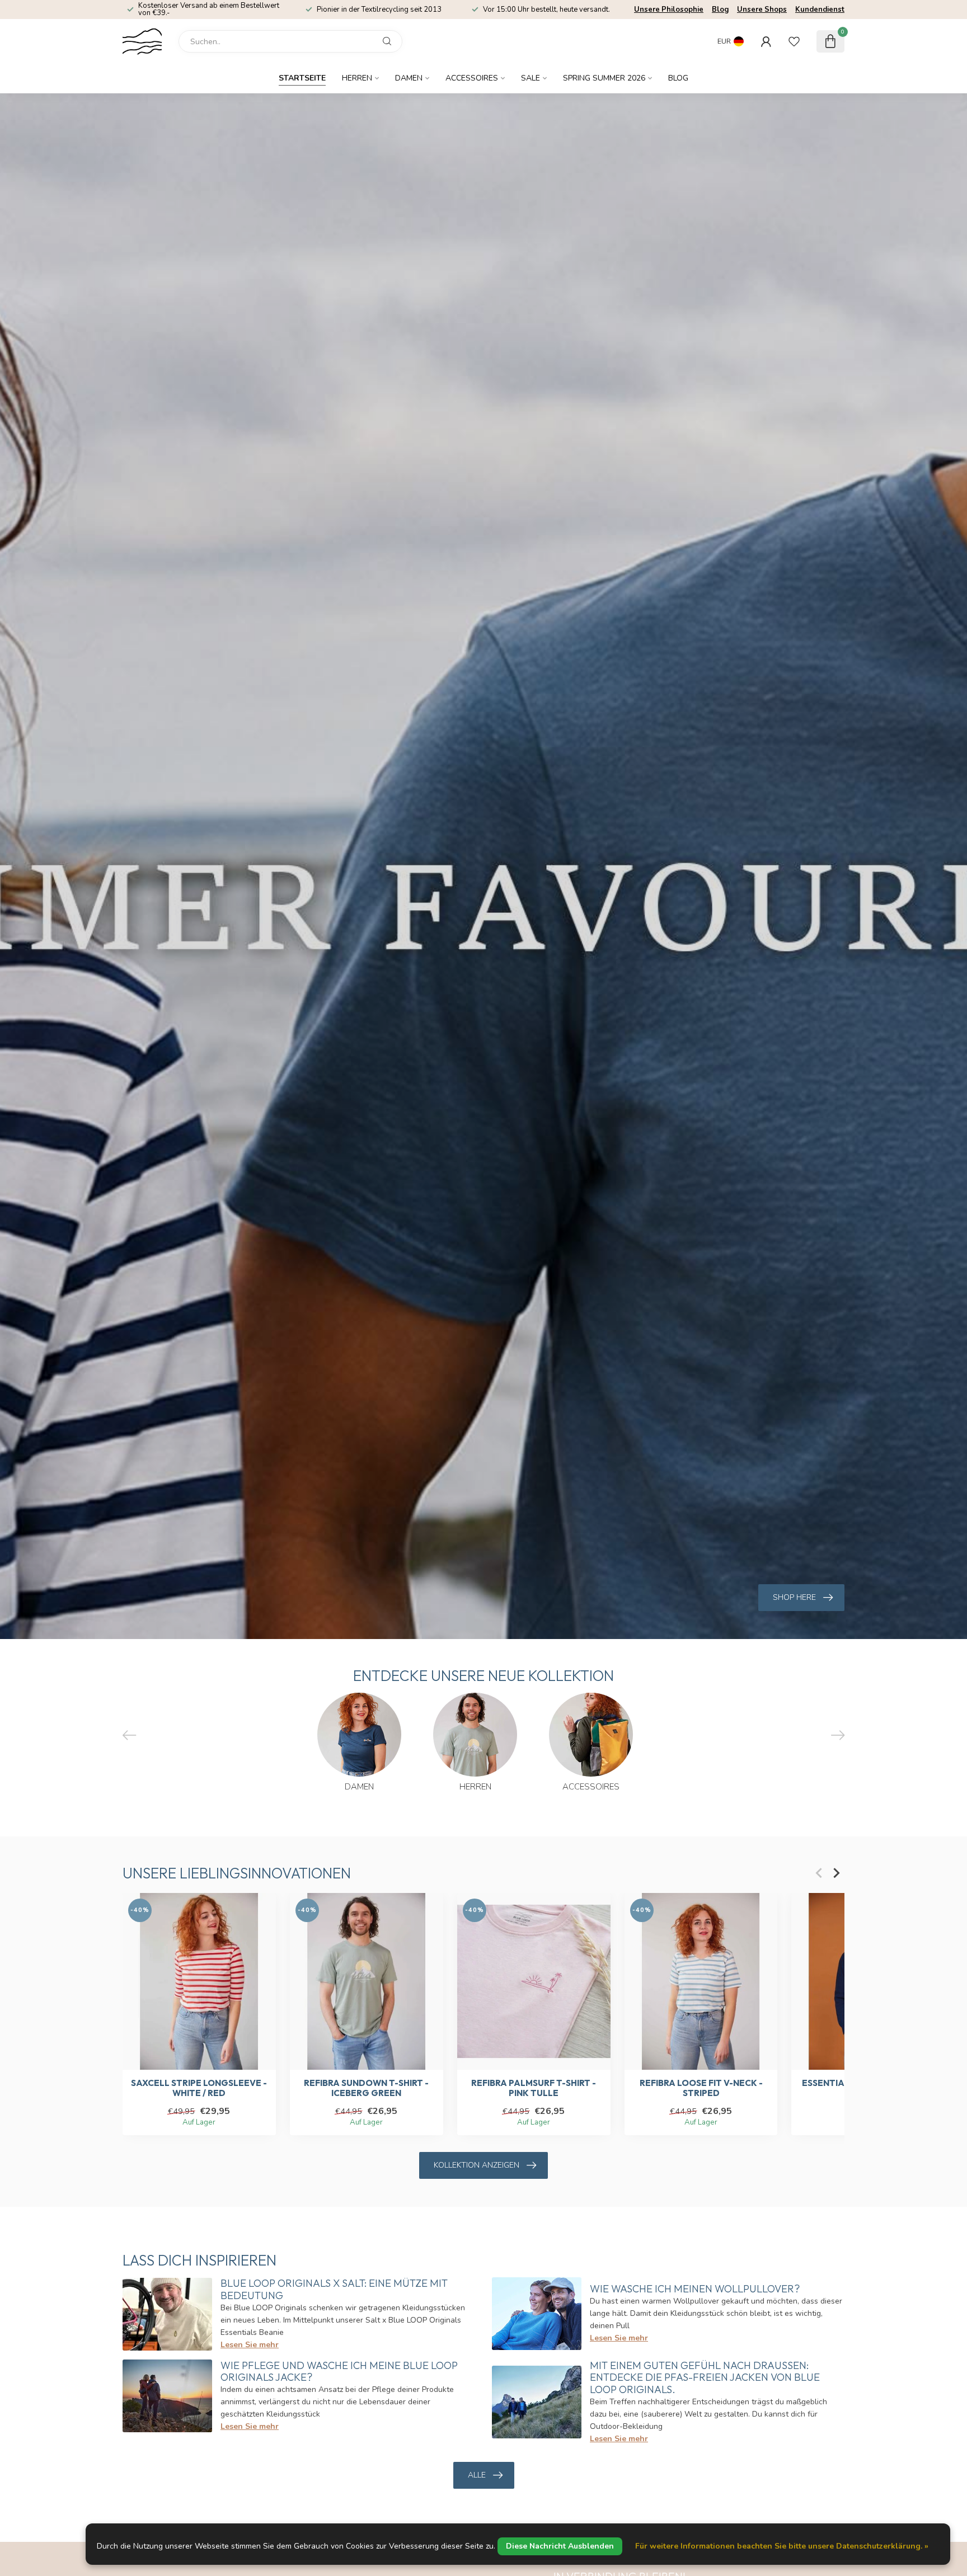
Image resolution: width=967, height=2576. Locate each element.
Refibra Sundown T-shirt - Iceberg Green (366, 2088)
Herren (357, 78)
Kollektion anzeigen (477, 2165)
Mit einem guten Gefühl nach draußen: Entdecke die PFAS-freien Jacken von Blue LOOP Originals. (705, 2378)
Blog (720, 10)
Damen (409, 78)
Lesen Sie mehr (250, 2345)
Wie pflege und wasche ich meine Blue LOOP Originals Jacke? (339, 2372)
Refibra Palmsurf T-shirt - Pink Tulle (534, 2088)
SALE (531, 78)
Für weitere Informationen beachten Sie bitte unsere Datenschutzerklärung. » (782, 2546)
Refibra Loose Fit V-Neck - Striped (701, 2088)
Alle (477, 2475)
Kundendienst (820, 10)
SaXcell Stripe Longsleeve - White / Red (199, 2088)
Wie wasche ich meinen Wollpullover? (695, 2289)
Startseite (302, 78)
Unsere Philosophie (669, 10)
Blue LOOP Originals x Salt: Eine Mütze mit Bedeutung (334, 2289)
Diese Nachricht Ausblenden (560, 2546)
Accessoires (472, 78)
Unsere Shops (762, 10)
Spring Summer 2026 (604, 78)
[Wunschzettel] (794, 41)
